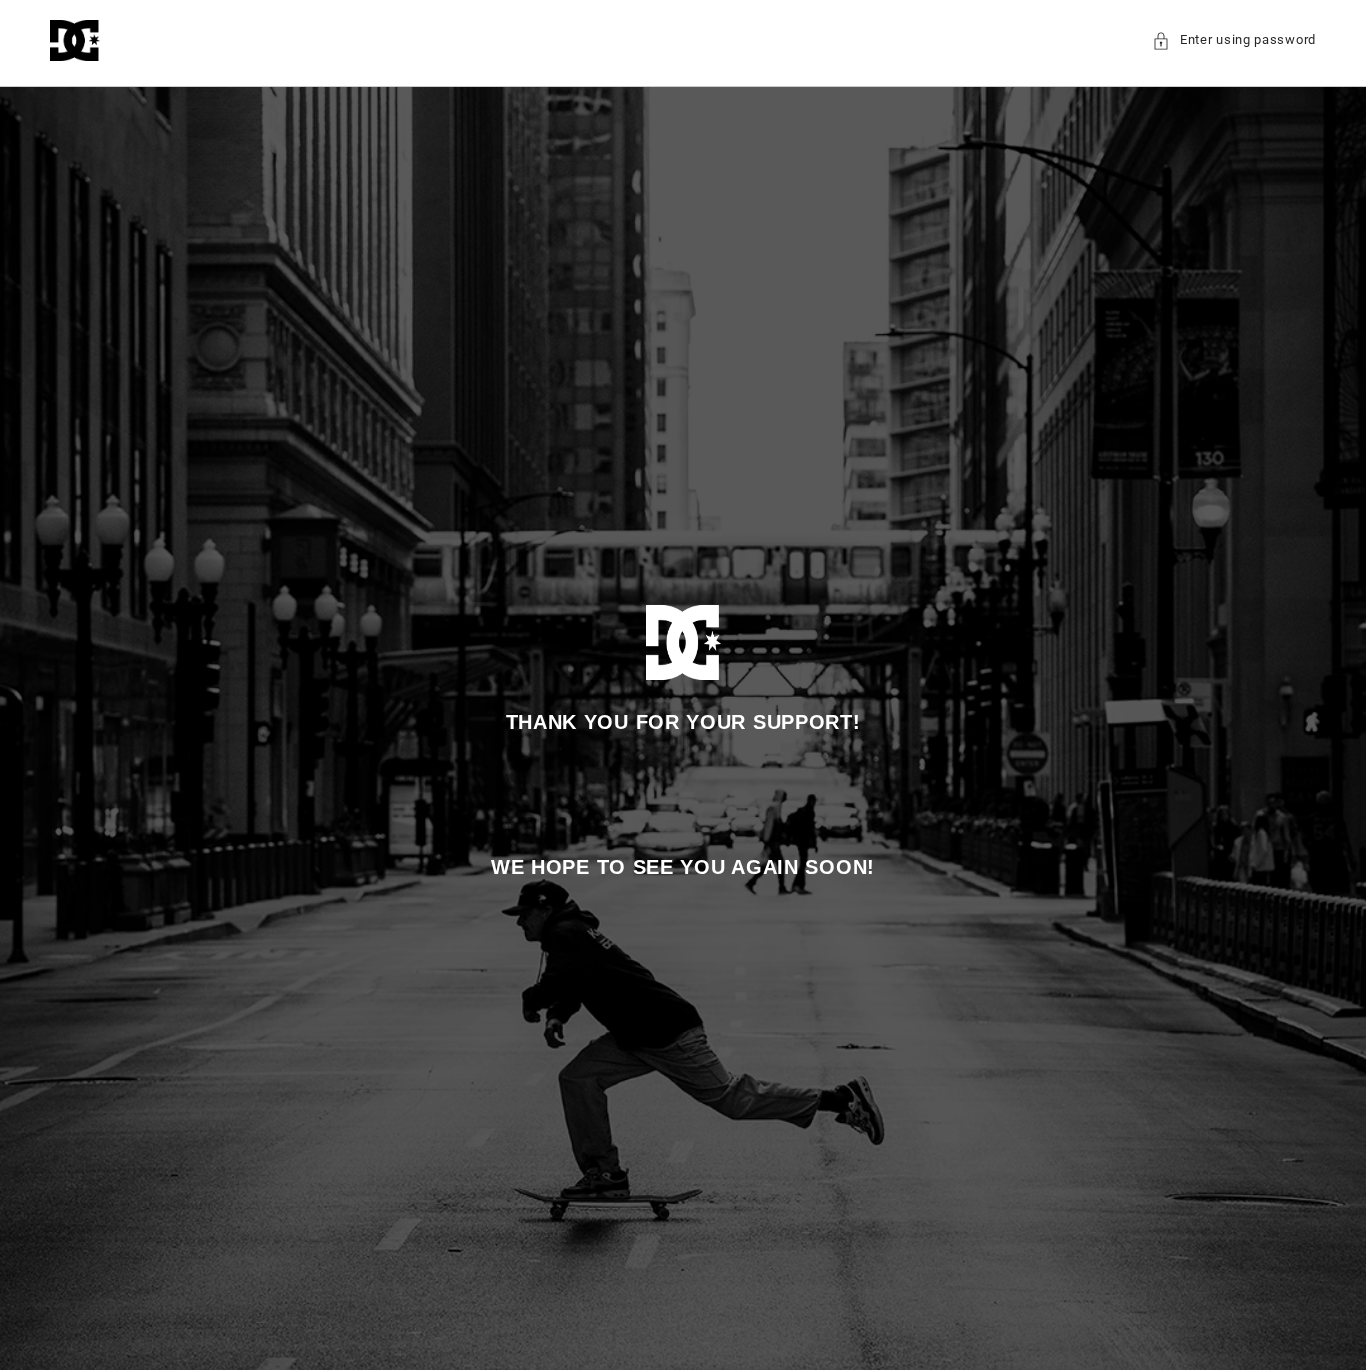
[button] (1234, 40)
